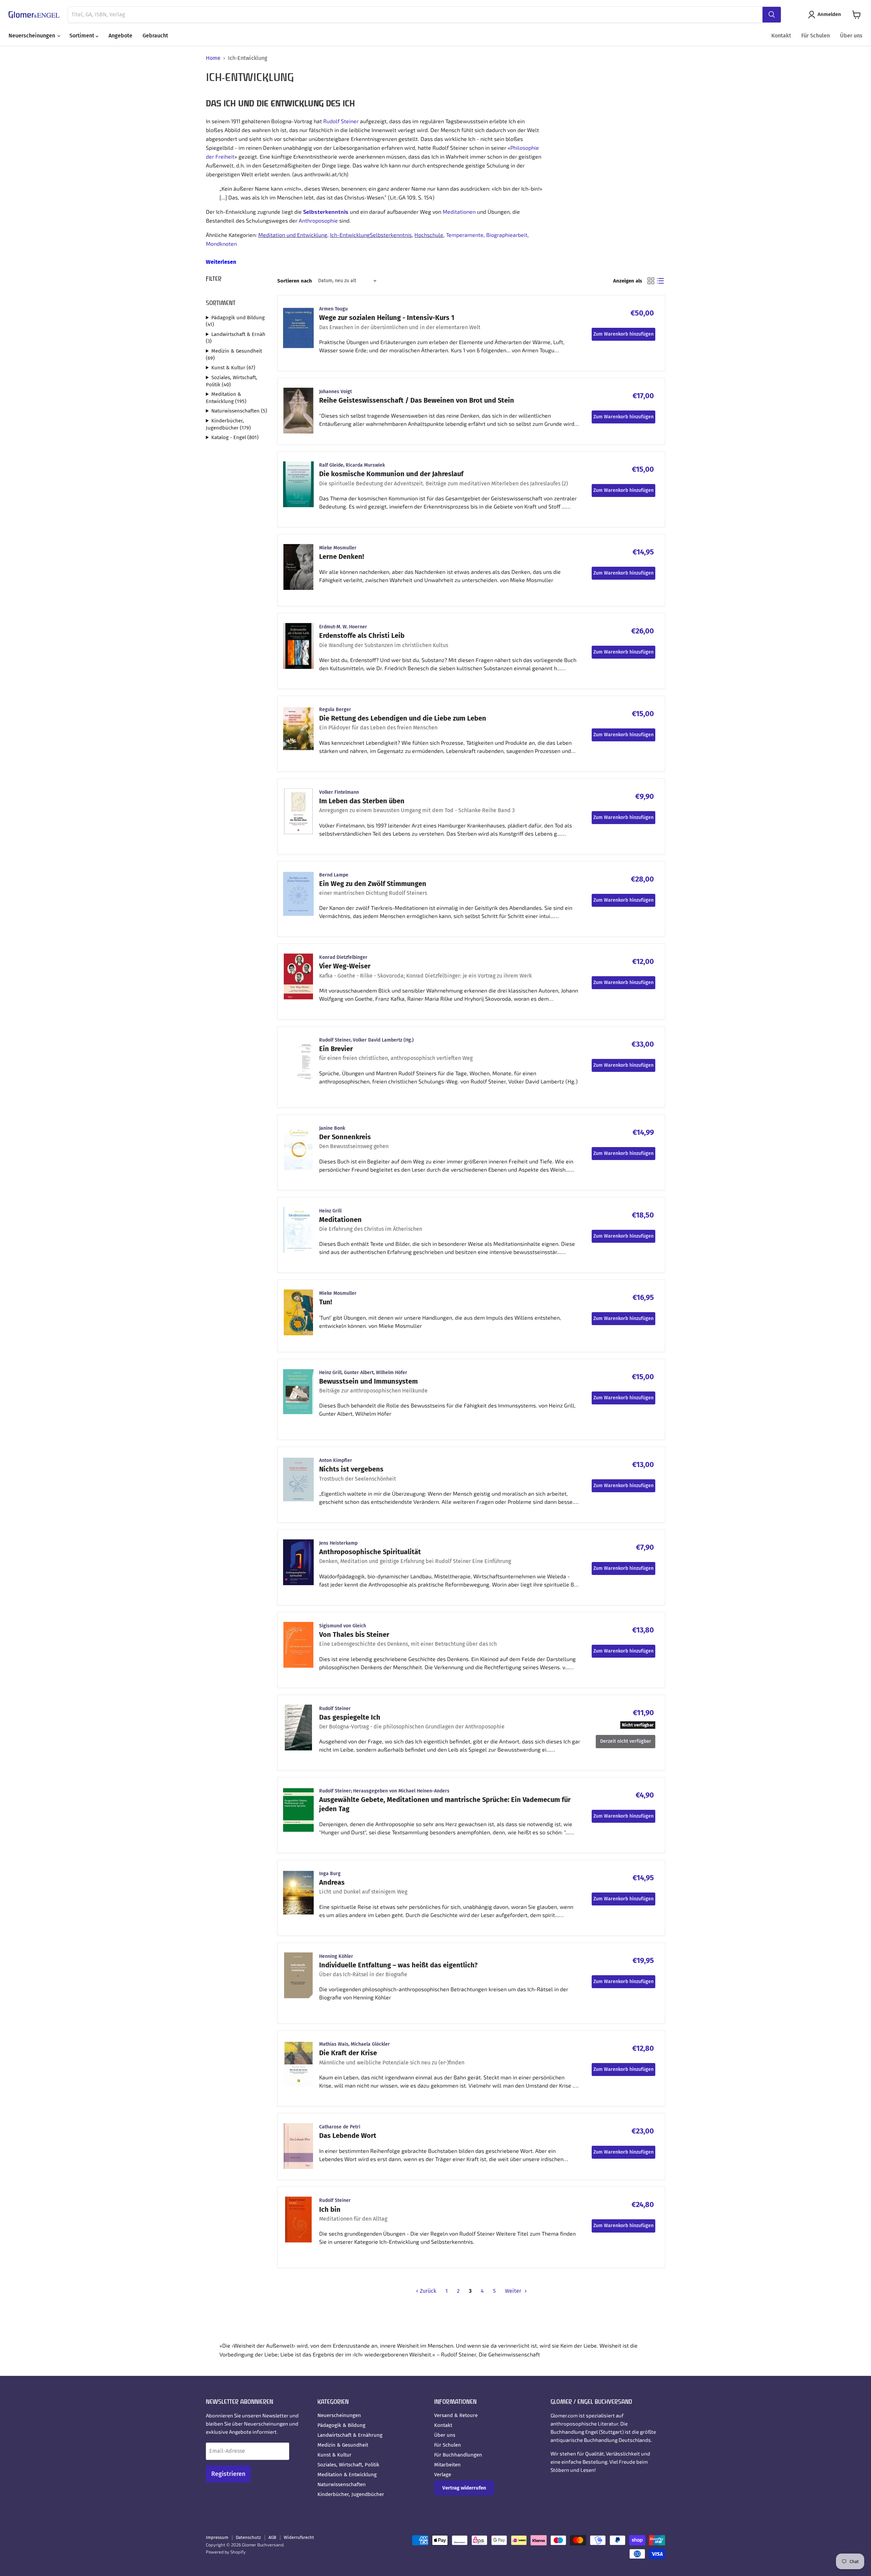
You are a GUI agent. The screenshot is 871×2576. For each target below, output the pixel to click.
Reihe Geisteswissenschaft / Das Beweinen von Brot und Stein (417, 400)
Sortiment (83, 36)
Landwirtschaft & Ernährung (350, 2435)
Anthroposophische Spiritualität (370, 1552)
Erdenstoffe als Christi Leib (362, 635)
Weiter (514, 2291)
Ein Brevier (336, 1049)
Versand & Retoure (456, 2415)
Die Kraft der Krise (348, 2053)
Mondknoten (221, 244)
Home (213, 58)
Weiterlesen (221, 262)
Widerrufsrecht (299, 2537)
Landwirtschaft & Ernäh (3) (236, 338)
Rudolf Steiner (341, 121)
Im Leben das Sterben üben (362, 801)
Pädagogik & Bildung (341, 2425)
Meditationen (459, 212)
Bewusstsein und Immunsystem (368, 1381)
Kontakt (781, 36)
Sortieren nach (295, 281)
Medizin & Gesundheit (343, 2445)
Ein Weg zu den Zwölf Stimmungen (373, 884)
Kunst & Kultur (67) (233, 368)
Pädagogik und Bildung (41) (235, 321)
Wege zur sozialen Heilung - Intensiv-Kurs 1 (387, 318)
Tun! (326, 1302)
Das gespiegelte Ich (350, 1717)
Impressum (217, 2537)
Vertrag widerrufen (464, 2488)
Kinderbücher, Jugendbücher (351, 2494)
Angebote (120, 36)
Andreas (332, 1882)
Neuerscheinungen (32, 36)
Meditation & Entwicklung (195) (226, 398)
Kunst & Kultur (334, 2455)
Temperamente (465, 235)
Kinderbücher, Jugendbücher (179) (228, 424)
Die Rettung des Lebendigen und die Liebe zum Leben (403, 718)
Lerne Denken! (342, 557)
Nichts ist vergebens (351, 1469)
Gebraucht (155, 36)
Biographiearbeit (507, 235)
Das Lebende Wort (348, 2136)
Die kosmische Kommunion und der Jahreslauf (391, 474)
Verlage (443, 2475)
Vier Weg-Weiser (345, 966)
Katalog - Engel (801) (235, 437)
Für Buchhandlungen (458, 2455)
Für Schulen (816, 36)
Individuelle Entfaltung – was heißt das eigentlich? (398, 1965)
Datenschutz (248, 2537)
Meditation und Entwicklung (293, 235)
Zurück (427, 2291)
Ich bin (330, 2209)
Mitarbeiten (447, 2465)
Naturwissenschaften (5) (239, 411)
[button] (826, 15)
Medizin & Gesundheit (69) (234, 355)
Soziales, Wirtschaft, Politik (348, 2465)
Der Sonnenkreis (345, 1137)
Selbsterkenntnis (326, 212)
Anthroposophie (318, 220)
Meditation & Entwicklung (347, 2475)
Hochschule (429, 235)
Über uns (851, 36)
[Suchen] (772, 15)
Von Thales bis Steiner (354, 1635)
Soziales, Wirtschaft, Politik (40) (232, 381)
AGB (272, 2537)
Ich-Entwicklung (350, 235)
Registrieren (228, 2474)
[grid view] (651, 281)
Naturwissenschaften (342, 2484)
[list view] (660, 281)
